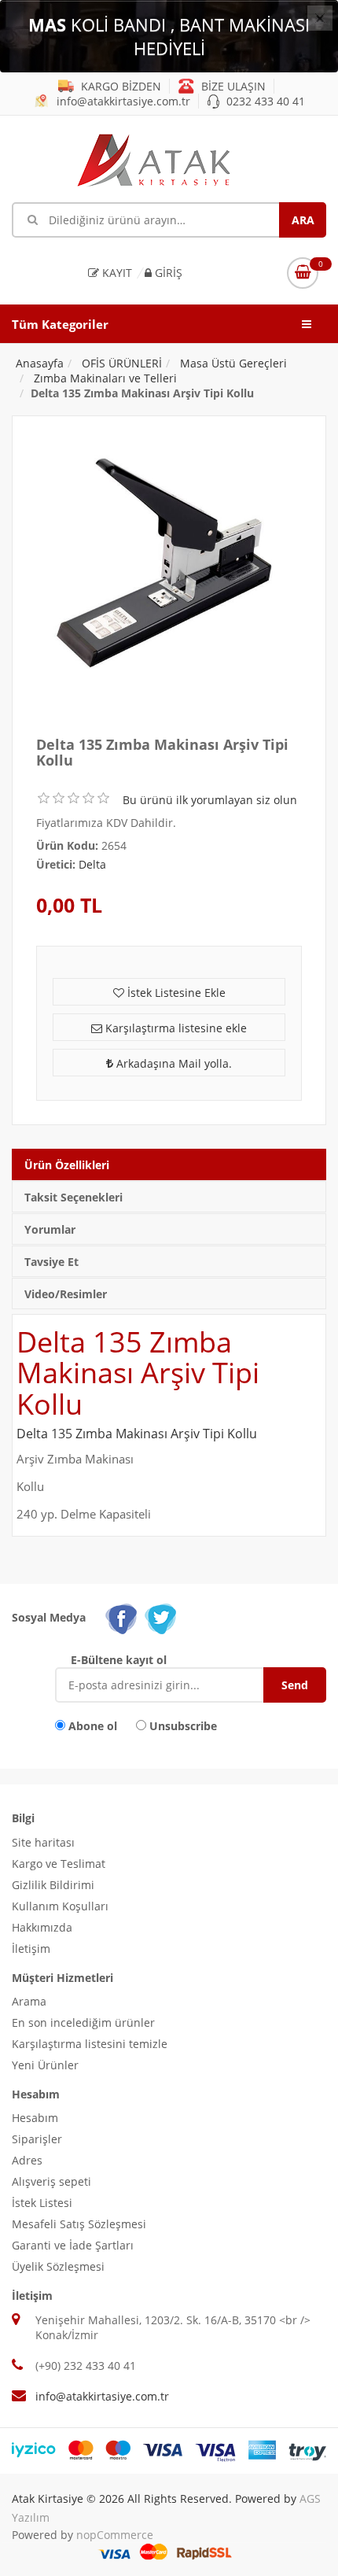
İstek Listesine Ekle (175, 993)
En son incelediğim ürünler (83, 2022)
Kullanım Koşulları (60, 1906)
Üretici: (56, 864)
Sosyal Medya (49, 1617)
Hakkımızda (42, 1927)
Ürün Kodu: (67, 845)
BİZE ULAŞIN (232, 86)
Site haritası (43, 1842)
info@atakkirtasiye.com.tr (122, 101)
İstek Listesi (42, 2203)
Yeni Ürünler (45, 2065)
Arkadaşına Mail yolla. (173, 1063)
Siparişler (37, 2139)
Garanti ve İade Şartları (73, 2245)
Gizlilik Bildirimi (53, 1885)
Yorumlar (50, 1229)
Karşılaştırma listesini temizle (90, 2044)
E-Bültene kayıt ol (119, 1660)
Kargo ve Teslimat (59, 1864)
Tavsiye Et (51, 1262)
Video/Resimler (66, 1294)
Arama (29, 2001)
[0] (303, 273)
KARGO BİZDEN (119, 86)
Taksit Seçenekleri (73, 1197)
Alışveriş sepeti (51, 2181)
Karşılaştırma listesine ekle (175, 1028)
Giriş (167, 273)
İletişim (31, 1949)
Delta (92, 864)
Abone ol (93, 1726)
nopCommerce (115, 2535)
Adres (27, 2160)
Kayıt (116, 273)
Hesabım (35, 2118)
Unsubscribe (183, 1726)
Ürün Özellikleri (67, 1165)
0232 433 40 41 (264, 101)
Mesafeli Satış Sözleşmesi (79, 2224)
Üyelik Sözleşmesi (58, 2266)
